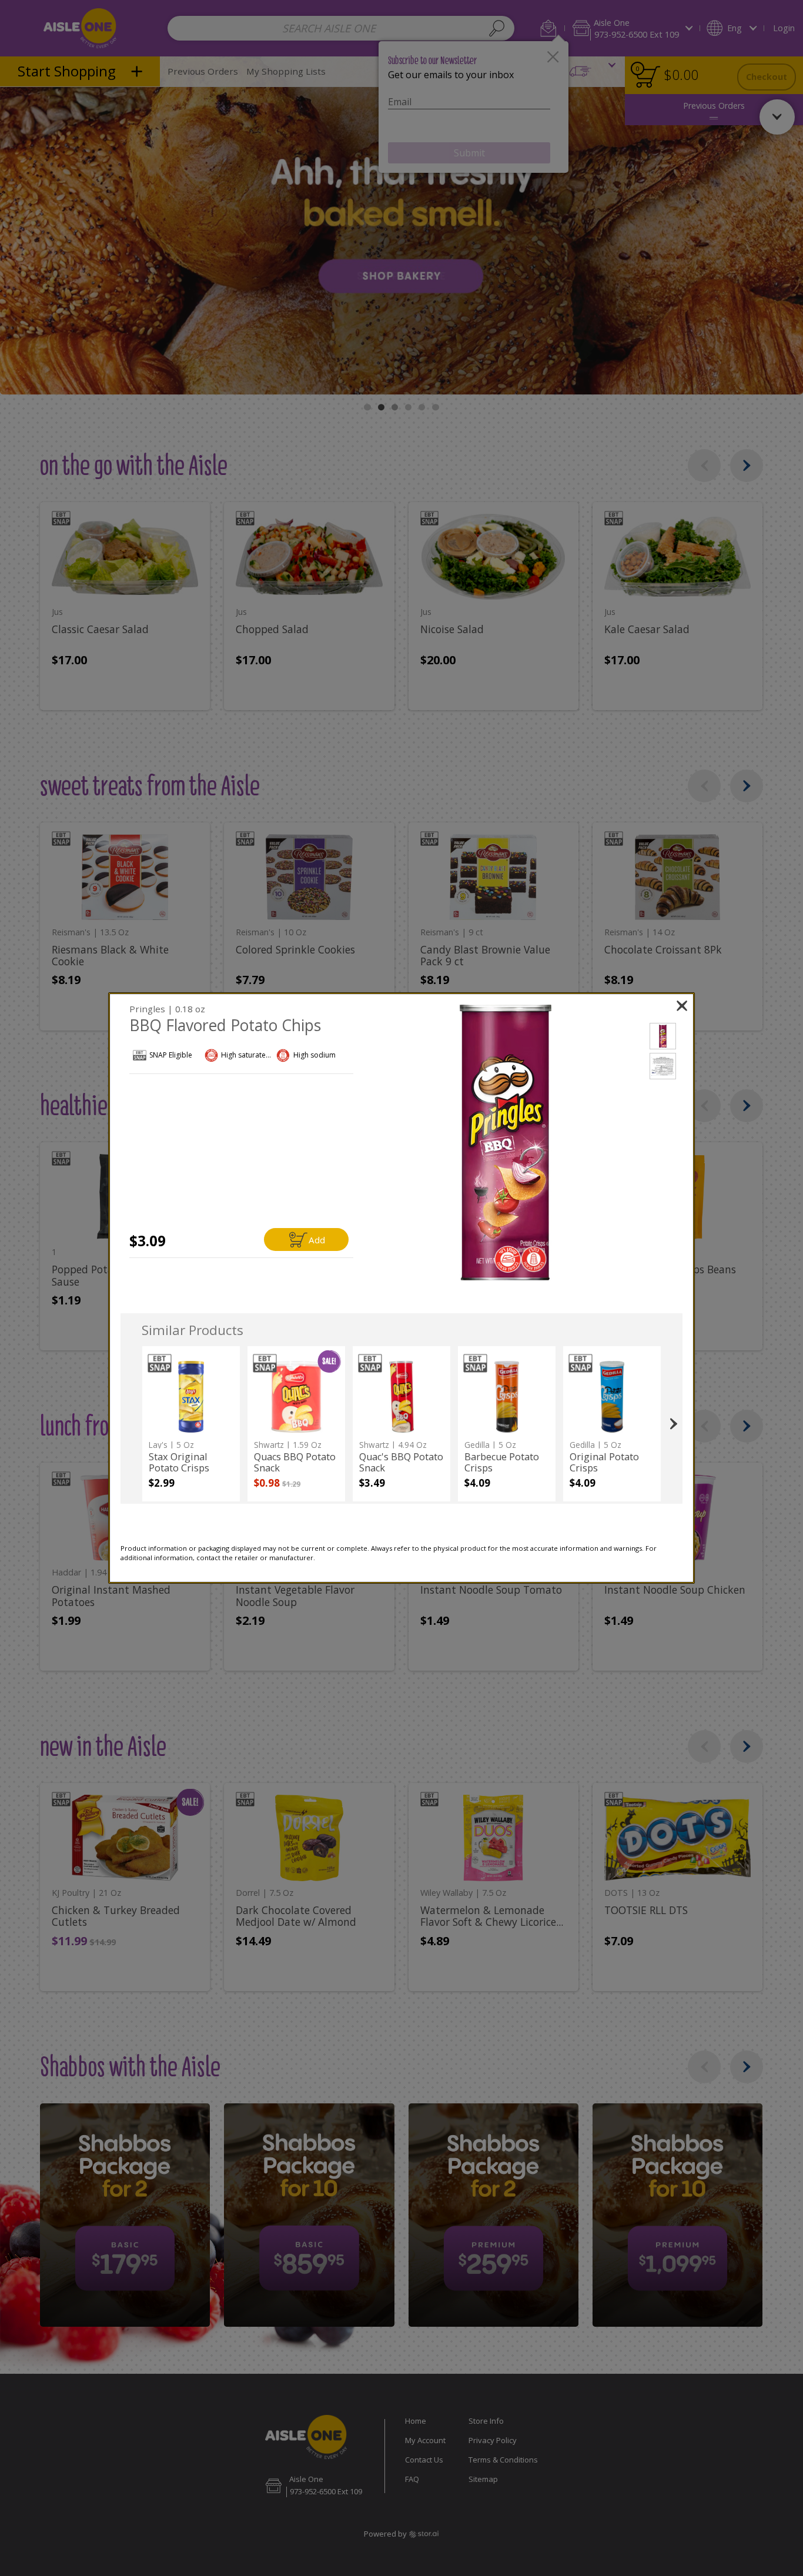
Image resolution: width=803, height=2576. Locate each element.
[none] (191, 1424)
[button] (506, 1143)
